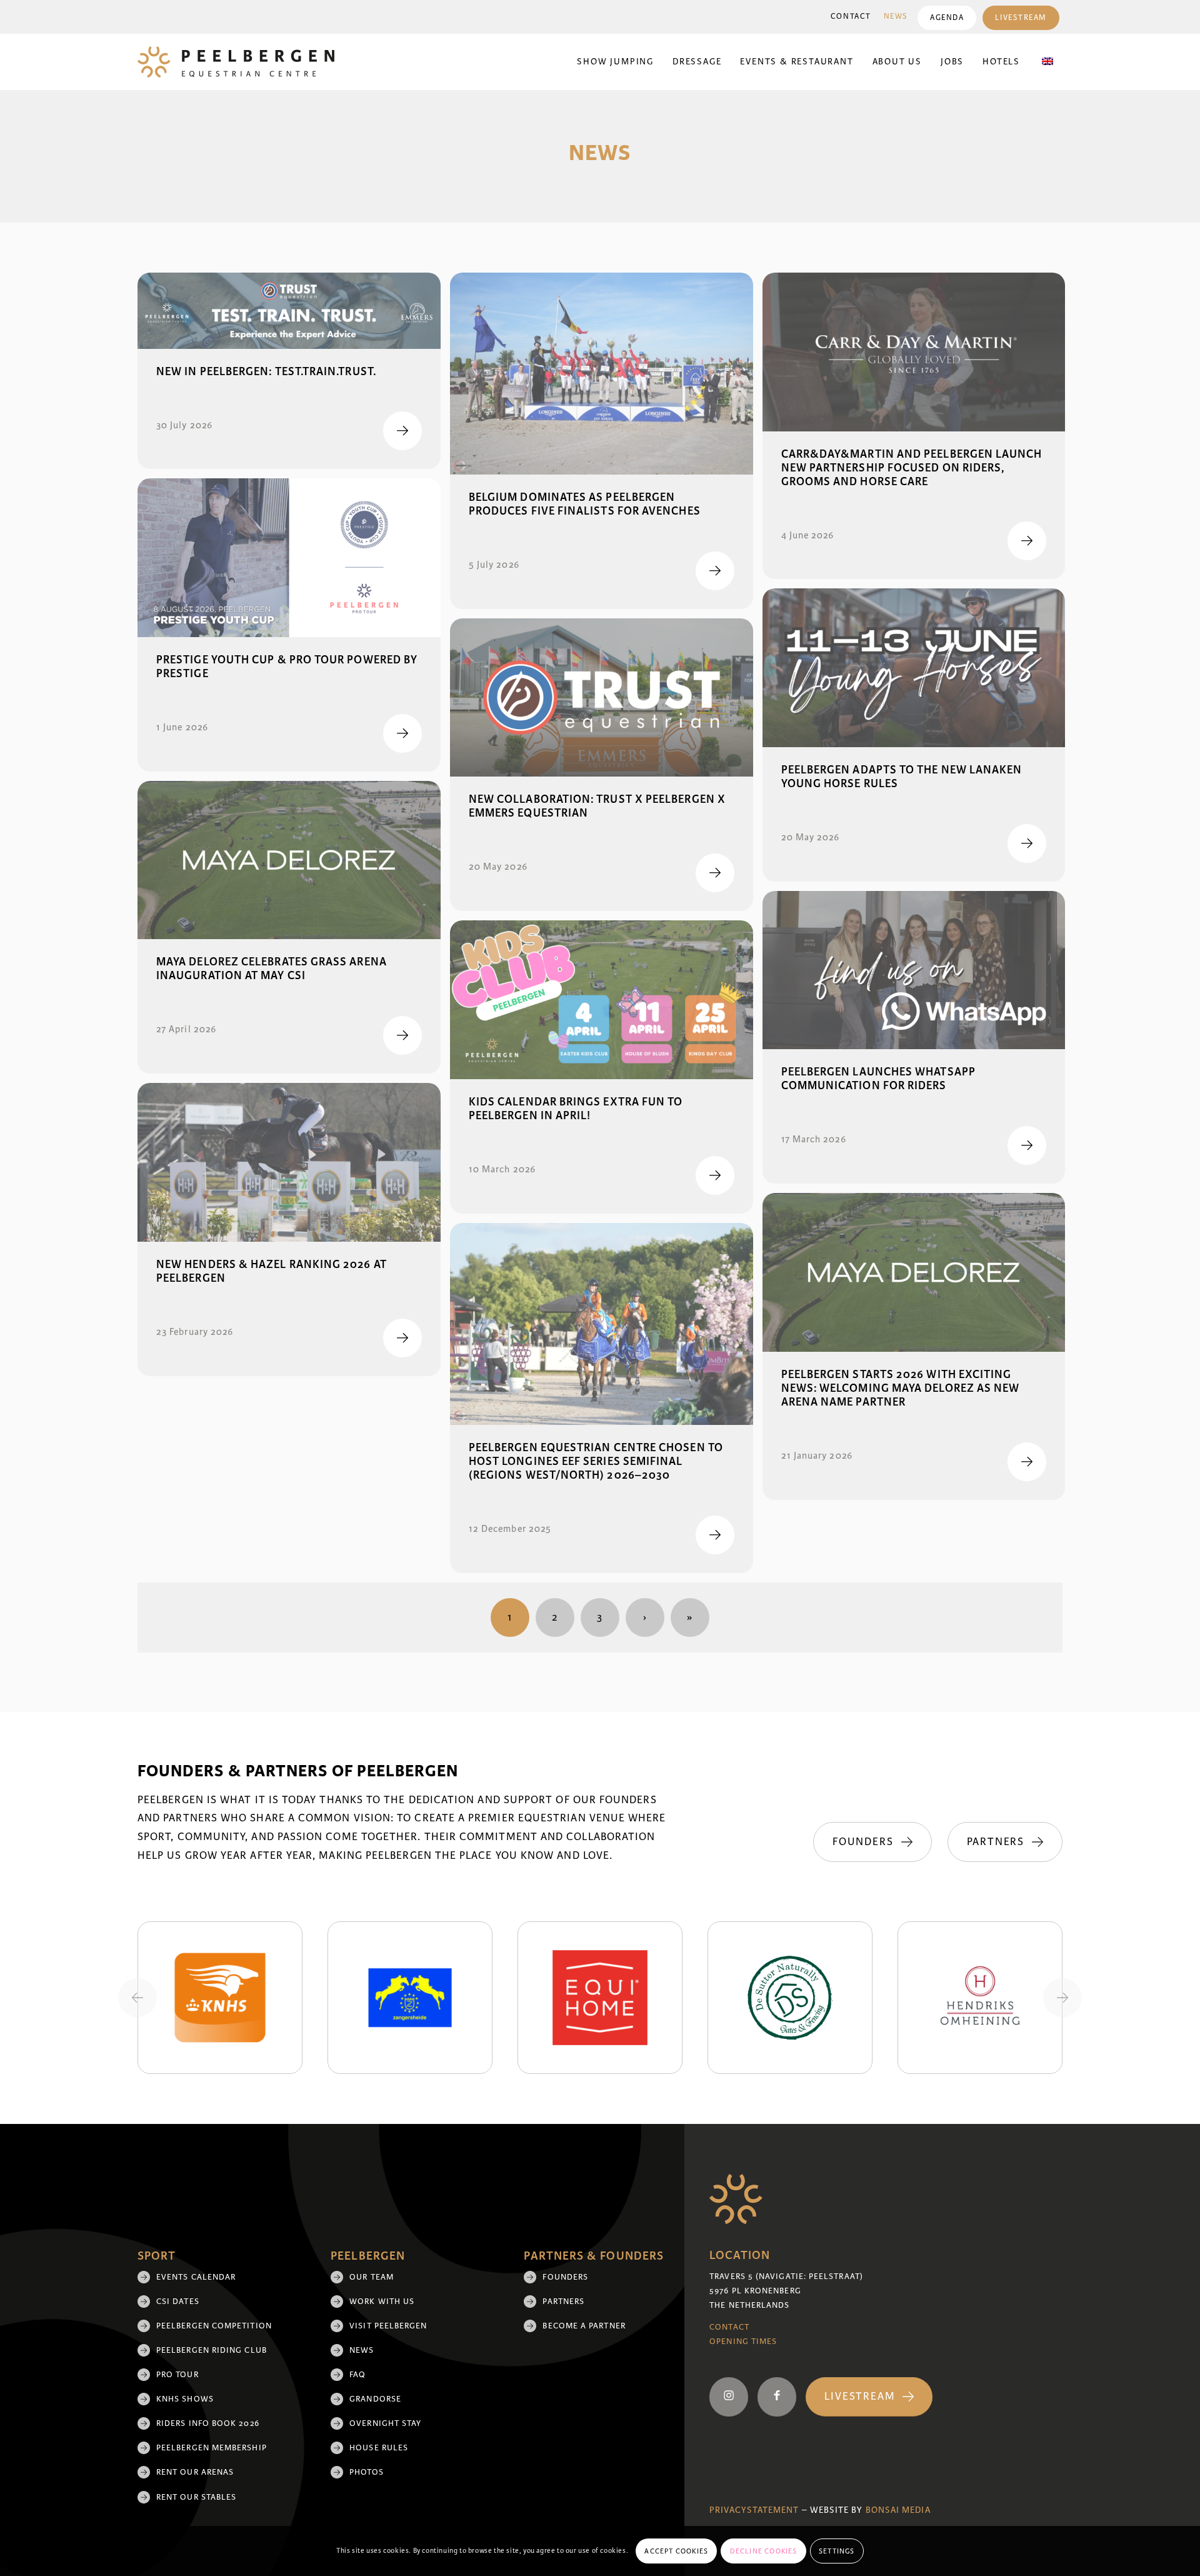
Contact (851, 17)
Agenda (947, 18)
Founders (565, 2277)
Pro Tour (177, 2375)
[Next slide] (1062, 1998)
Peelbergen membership (212, 2448)
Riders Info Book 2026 (208, 2423)
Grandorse (375, 2399)
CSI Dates (178, 2302)
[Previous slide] (137, 1998)
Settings (837, 2551)
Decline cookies (764, 2551)
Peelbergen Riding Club (212, 2350)
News (896, 17)
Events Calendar (196, 2277)
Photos (366, 2472)
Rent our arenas (195, 2472)
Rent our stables (196, 2497)
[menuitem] (851, 17)
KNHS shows (185, 2399)
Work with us (382, 2302)
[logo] (236, 62)
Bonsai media (898, 2510)
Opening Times (743, 2342)
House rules (379, 2448)
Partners (563, 2302)
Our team (372, 2277)
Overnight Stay (385, 2423)
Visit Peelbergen (388, 2326)
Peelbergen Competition (214, 2326)
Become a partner (584, 2326)
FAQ (357, 2375)
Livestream (1021, 18)
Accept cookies (676, 2551)
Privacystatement (754, 2510)
